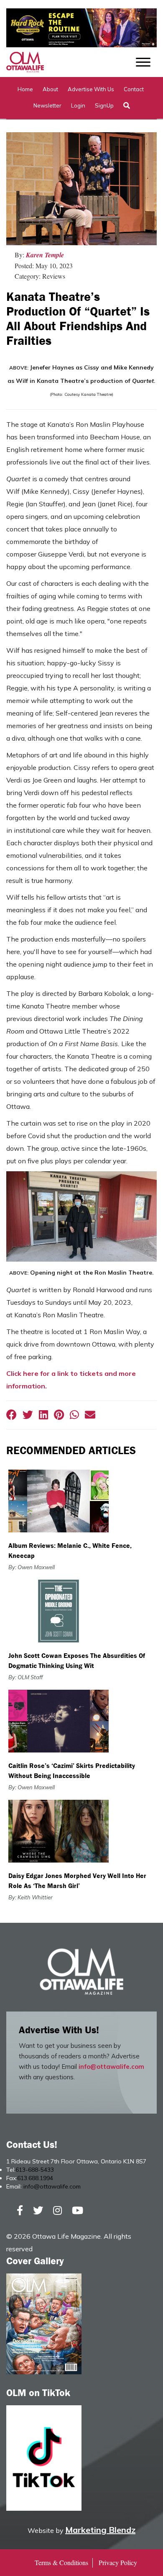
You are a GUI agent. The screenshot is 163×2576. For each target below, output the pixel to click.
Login (78, 105)
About (50, 89)
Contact (134, 89)
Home (25, 89)
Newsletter (47, 105)
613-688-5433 (35, 2170)
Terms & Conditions (61, 2562)
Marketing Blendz (100, 2530)
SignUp (104, 105)
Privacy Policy (118, 2562)
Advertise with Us (91, 89)
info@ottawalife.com (111, 2067)
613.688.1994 (35, 2178)
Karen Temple (45, 255)
